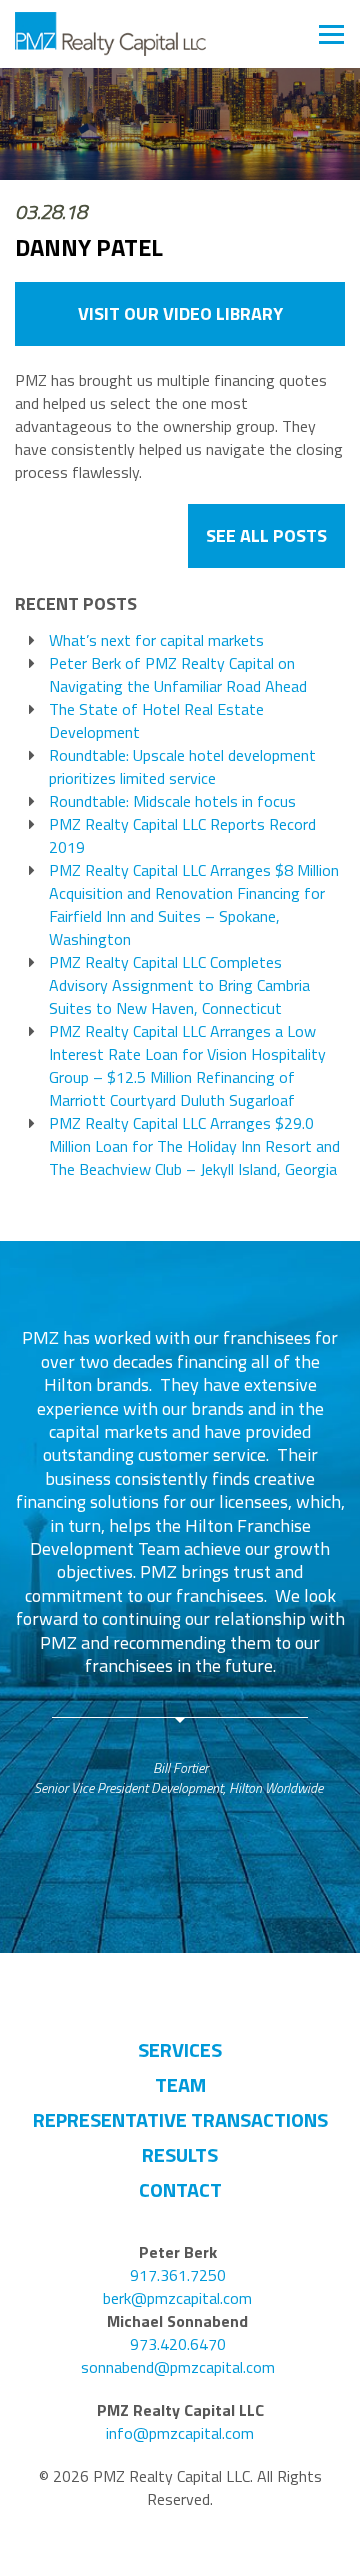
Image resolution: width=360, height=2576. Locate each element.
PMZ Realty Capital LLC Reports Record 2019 (182, 836)
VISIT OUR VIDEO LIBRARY (180, 313)
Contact (180, 2189)
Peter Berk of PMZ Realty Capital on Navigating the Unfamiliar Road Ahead (178, 675)
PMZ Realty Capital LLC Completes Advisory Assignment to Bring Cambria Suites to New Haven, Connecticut (179, 985)
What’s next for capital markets (156, 640)
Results (180, 2154)
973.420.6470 (178, 2344)
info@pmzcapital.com (180, 2433)
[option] (180, 1561)
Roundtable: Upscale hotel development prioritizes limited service (182, 767)
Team (180, 2084)
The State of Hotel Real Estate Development (156, 721)
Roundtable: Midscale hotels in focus (172, 801)
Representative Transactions (180, 2119)
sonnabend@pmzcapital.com (178, 2367)
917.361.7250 (178, 2275)
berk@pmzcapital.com (177, 2298)
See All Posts (266, 535)
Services (180, 2049)
